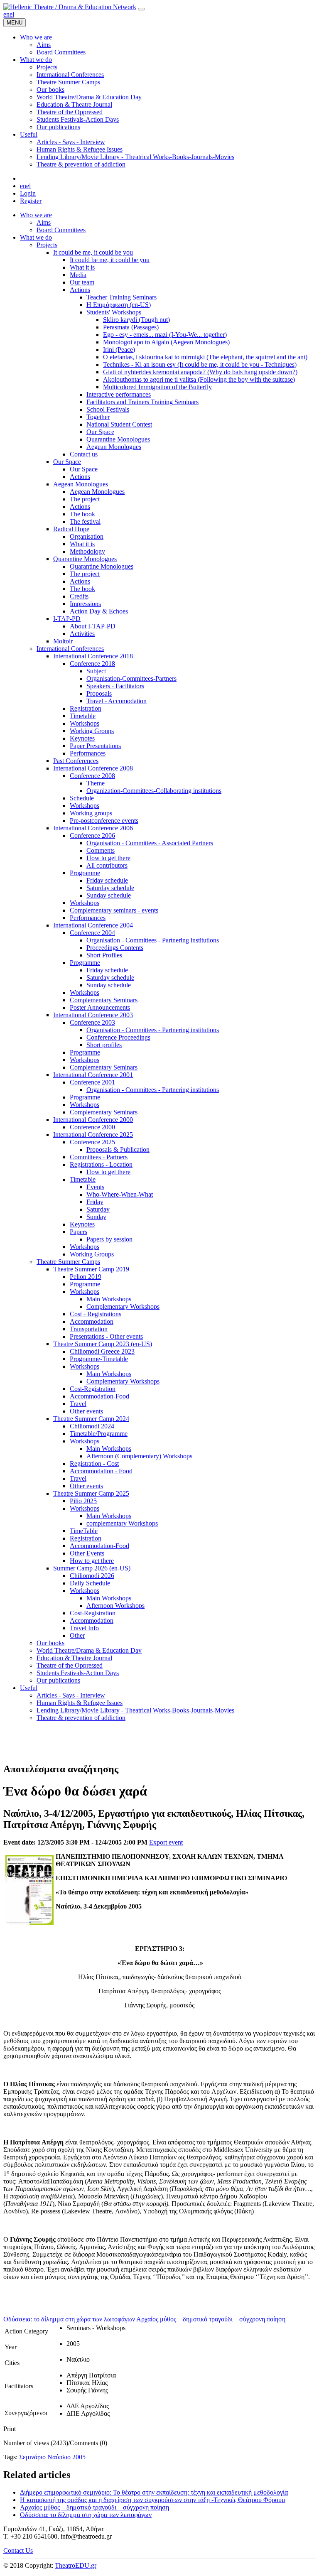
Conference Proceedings (118, 1037)
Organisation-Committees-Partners (131, 678)
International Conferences (70, 649)
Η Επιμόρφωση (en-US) (119, 305)
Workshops (85, 723)
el (12, 14)
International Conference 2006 (93, 828)
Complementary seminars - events (114, 910)
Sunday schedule (109, 895)
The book (82, 514)
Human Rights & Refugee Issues (80, 1703)
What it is (82, 267)
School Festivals (108, 409)
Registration (86, 708)
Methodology (87, 551)
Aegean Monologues (114, 447)
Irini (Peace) (119, 350)
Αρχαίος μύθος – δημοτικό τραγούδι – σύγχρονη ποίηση (94, 2507)
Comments (101, 850)
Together (98, 417)
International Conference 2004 (93, 925)
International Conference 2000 (93, 1120)
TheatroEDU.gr (76, 2565)
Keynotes (82, 738)
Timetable (83, 716)
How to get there (108, 858)
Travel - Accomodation (117, 701)
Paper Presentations (95, 746)
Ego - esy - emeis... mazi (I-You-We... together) (165, 335)
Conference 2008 (92, 776)
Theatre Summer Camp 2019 (91, 1269)
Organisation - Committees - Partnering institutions (153, 940)
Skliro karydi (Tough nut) (136, 320)
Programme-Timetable (99, 1359)
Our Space (100, 432)
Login (28, 193)
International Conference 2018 (93, 656)
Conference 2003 (92, 1022)
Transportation (89, 1329)
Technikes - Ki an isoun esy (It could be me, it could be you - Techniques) (200, 364)
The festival (85, 521)
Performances (88, 753)
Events (95, 1187)
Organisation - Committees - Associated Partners (150, 843)
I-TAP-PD (67, 619)
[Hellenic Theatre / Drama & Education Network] (70, 7)
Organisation (87, 536)
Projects (47, 245)
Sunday (96, 1217)
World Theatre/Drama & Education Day (89, 1650)
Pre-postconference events (104, 821)
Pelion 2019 (86, 1277)
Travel (78, 1404)
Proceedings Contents (115, 948)
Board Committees (61, 230)
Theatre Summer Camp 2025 (91, 1493)
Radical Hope (71, 529)
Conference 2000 (92, 1127)
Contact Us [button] (18, 2550)
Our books (50, 1643)
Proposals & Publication (118, 1149)
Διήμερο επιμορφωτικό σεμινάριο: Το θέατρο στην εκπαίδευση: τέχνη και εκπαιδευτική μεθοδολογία (154, 2492)
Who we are (36, 215)
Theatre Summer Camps (68, 1262)
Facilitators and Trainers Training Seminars (142, 402)
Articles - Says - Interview (71, 1695)
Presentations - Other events (106, 1336)
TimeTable (84, 1531)
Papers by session (109, 1239)
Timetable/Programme (99, 1434)
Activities (82, 634)
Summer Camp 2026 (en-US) (92, 1568)
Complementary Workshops (123, 1306)
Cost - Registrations (96, 1314)
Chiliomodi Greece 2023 (102, 1351)
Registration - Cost (94, 1463)
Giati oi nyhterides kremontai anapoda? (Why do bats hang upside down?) (200, 372)
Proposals (99, 693)
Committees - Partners (99, 1157)
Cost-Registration (93, 1389)
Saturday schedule (110, 888)
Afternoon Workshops (115, 1606)
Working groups (91, 813)
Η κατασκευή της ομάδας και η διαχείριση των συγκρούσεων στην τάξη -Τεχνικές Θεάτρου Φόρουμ (153, 2500)
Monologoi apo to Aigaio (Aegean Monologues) (166, 342)
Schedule (82, 798)
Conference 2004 (92, 933)
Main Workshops (109, 1299)
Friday (95, 1202)
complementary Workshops (122, 1523)
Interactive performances (119, 394)
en (6, 14)
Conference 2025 (92, 1142)
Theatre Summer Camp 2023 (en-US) (103, 1344)
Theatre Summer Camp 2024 (91, 1419)
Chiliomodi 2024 (92, 1426)
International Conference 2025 (93, 1135)
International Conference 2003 (93, 1015)
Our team (82, 282)
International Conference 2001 (93, 1075)
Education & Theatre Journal (74, 1658)
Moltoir (63, 641)
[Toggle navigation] (141, 9)
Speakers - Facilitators (115, 686)
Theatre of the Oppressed (70, 1665)
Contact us (84, 454)
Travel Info (84, 1628)
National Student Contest (119, 424)
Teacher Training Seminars (121, 297)
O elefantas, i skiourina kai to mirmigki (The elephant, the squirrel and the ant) (205, 357)
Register (31, 201)
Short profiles (104, 1045)
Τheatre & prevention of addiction (81, 1718)
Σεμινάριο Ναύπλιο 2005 (52, 2457)
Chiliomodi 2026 (92, 1576)
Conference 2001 (92, 1082)
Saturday (98, 1209)
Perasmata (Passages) (131, 327)
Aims (44, 222)
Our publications (58, 1680)
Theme (96, 783)
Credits (79, 596)
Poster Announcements (100, 1007)
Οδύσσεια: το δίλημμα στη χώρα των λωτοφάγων (86, 2515)
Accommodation (92, 1321)
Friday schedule (107, 880)
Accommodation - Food (101, 1471)
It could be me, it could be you (93, 252)
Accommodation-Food (99, 1396)
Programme (85, 873)
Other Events (87, 1553)
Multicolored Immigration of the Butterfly (157, 387)
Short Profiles (104, 955)
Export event (166, 1842)
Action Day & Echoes (99, 611)
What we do (36, 237)
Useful (29, 1688)
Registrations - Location (101, 1164)
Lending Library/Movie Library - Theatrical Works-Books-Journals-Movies (135, 1710)
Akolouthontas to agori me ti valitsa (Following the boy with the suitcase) (199, 379)
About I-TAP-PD (93, 626)
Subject (96, 671)
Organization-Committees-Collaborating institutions (154, 791)
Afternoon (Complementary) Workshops (139, 1456)
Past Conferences (76, 761)
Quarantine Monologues (118, 439)
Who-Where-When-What (120, 1194)
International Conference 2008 (93, 768)
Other (77, 1635)
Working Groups (92, 731)
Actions (80, 290)
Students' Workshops (114, 312)
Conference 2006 (92, 835)
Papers (79, 1232)
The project (85, 499)
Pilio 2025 (83, 1501)
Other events (86, 1411)
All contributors (107, 865)
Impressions (85, 604)
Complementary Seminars (104, 1000)
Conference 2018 (92, 664)
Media (78, 275)
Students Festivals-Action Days (78, 1673)
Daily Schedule (90, 1583)
